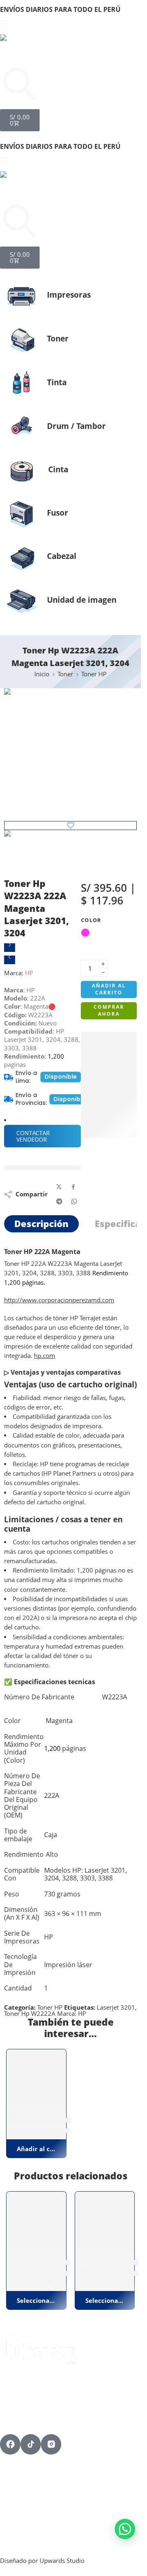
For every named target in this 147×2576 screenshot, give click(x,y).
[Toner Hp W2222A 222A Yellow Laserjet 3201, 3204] (10, 960)
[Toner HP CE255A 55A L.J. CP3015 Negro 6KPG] (105, 2221)
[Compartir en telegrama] (59, 1201)
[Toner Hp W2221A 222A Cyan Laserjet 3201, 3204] (10, 948)
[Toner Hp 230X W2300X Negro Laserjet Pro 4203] (36, 2221)
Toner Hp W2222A (30, 2014)
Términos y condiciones (38, 2509)
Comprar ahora (109, 1010)
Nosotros (15, 2477)
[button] (36, 2149)
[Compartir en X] (59, 1187)
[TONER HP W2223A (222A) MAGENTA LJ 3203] (70, 755)
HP (29, 973)
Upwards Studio (62, 2561)
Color (91, 920)
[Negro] (14, 2284)
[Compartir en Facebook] (73, 1187)
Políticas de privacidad (37, 2515)
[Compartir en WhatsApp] (74, 1202)
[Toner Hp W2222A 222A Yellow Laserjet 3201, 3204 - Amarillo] (36, 2079)
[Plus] (103, 964)
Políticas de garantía (33, 2522)
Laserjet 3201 (116, 2007)
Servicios (14, 2470)
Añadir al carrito (109, 989)
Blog (7, 2483)
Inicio (42, 674)
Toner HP (94, 674)
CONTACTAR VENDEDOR (33, 1136)
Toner (65, 674)
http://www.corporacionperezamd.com (59, 1300)
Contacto (15, 2490)
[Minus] (103, 973)
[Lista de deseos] (70, 826)
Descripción (41, 1224)
